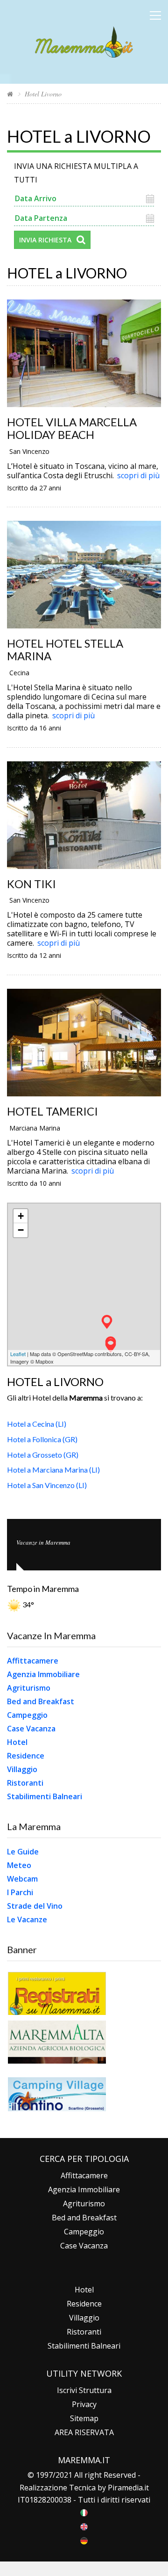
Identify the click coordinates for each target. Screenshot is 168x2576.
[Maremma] (84, 40)
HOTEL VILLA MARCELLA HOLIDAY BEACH (72, 428)
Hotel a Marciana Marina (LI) (53, 1470)
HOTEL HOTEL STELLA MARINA (65, 649)
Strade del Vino (35, 1906)
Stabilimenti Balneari (45, 1796)
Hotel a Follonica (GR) (42, 1439)
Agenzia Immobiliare (43, 1674)
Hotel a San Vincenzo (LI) (47, 1485)
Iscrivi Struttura (84, 2390)
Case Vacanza (31, 1729)
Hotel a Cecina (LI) (37, 1424)
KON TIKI (31, 884)
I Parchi (20, 1892)
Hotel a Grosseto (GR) (43, 1455)
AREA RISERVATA (84, 2432)
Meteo (19, 1865)
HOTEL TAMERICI (52, 1111)
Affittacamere (33, 1661)
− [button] (21, 1230)
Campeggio (27, 1715)
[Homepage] (10, 94)
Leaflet (18, 1354)
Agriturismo (29, 1688)
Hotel (17, 1742)
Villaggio (22, 1769)
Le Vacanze (27, 1919)
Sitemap (84, 2418)
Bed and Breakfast (41, 1701)
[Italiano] (84, 2512)
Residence (26, 1756)
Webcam (22, 1879)
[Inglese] (84, 2526)
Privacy (84, 2404)
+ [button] (21, 1216)
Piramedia (125, 2488)
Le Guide (23, 1852)
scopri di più (138, 475)
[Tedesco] (84, 2540)
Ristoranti (25, 1783)
